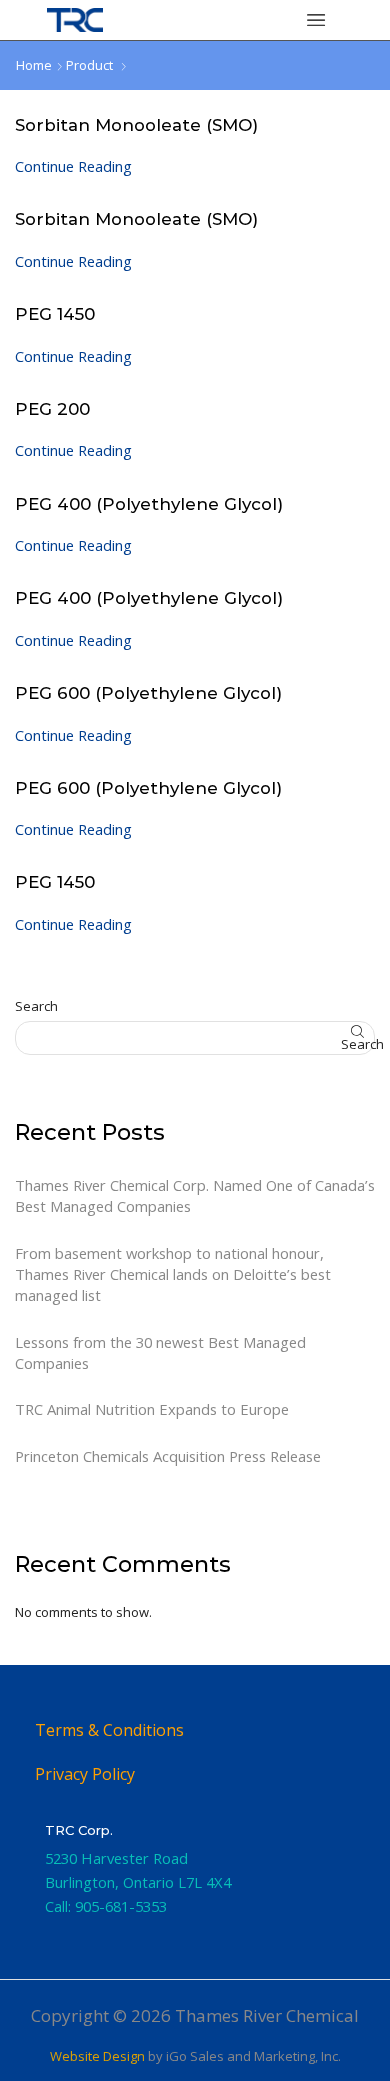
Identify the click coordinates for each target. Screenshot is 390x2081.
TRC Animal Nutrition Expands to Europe (152, 1409)
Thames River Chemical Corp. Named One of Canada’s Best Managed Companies (195, 1195)
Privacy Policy (85, 1774)
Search (36, 1006)
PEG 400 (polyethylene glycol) (149, 504)
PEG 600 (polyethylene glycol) (148, 693)
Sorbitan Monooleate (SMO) (136, 125)
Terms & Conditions (109, 1730)
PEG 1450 (55, 314)
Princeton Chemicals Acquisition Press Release (168, 1456)
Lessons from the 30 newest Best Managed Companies (160, 1352)
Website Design (97, 2056)
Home (34, 65)
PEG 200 (52, 409)
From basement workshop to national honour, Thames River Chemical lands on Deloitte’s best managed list (173, 1274)
